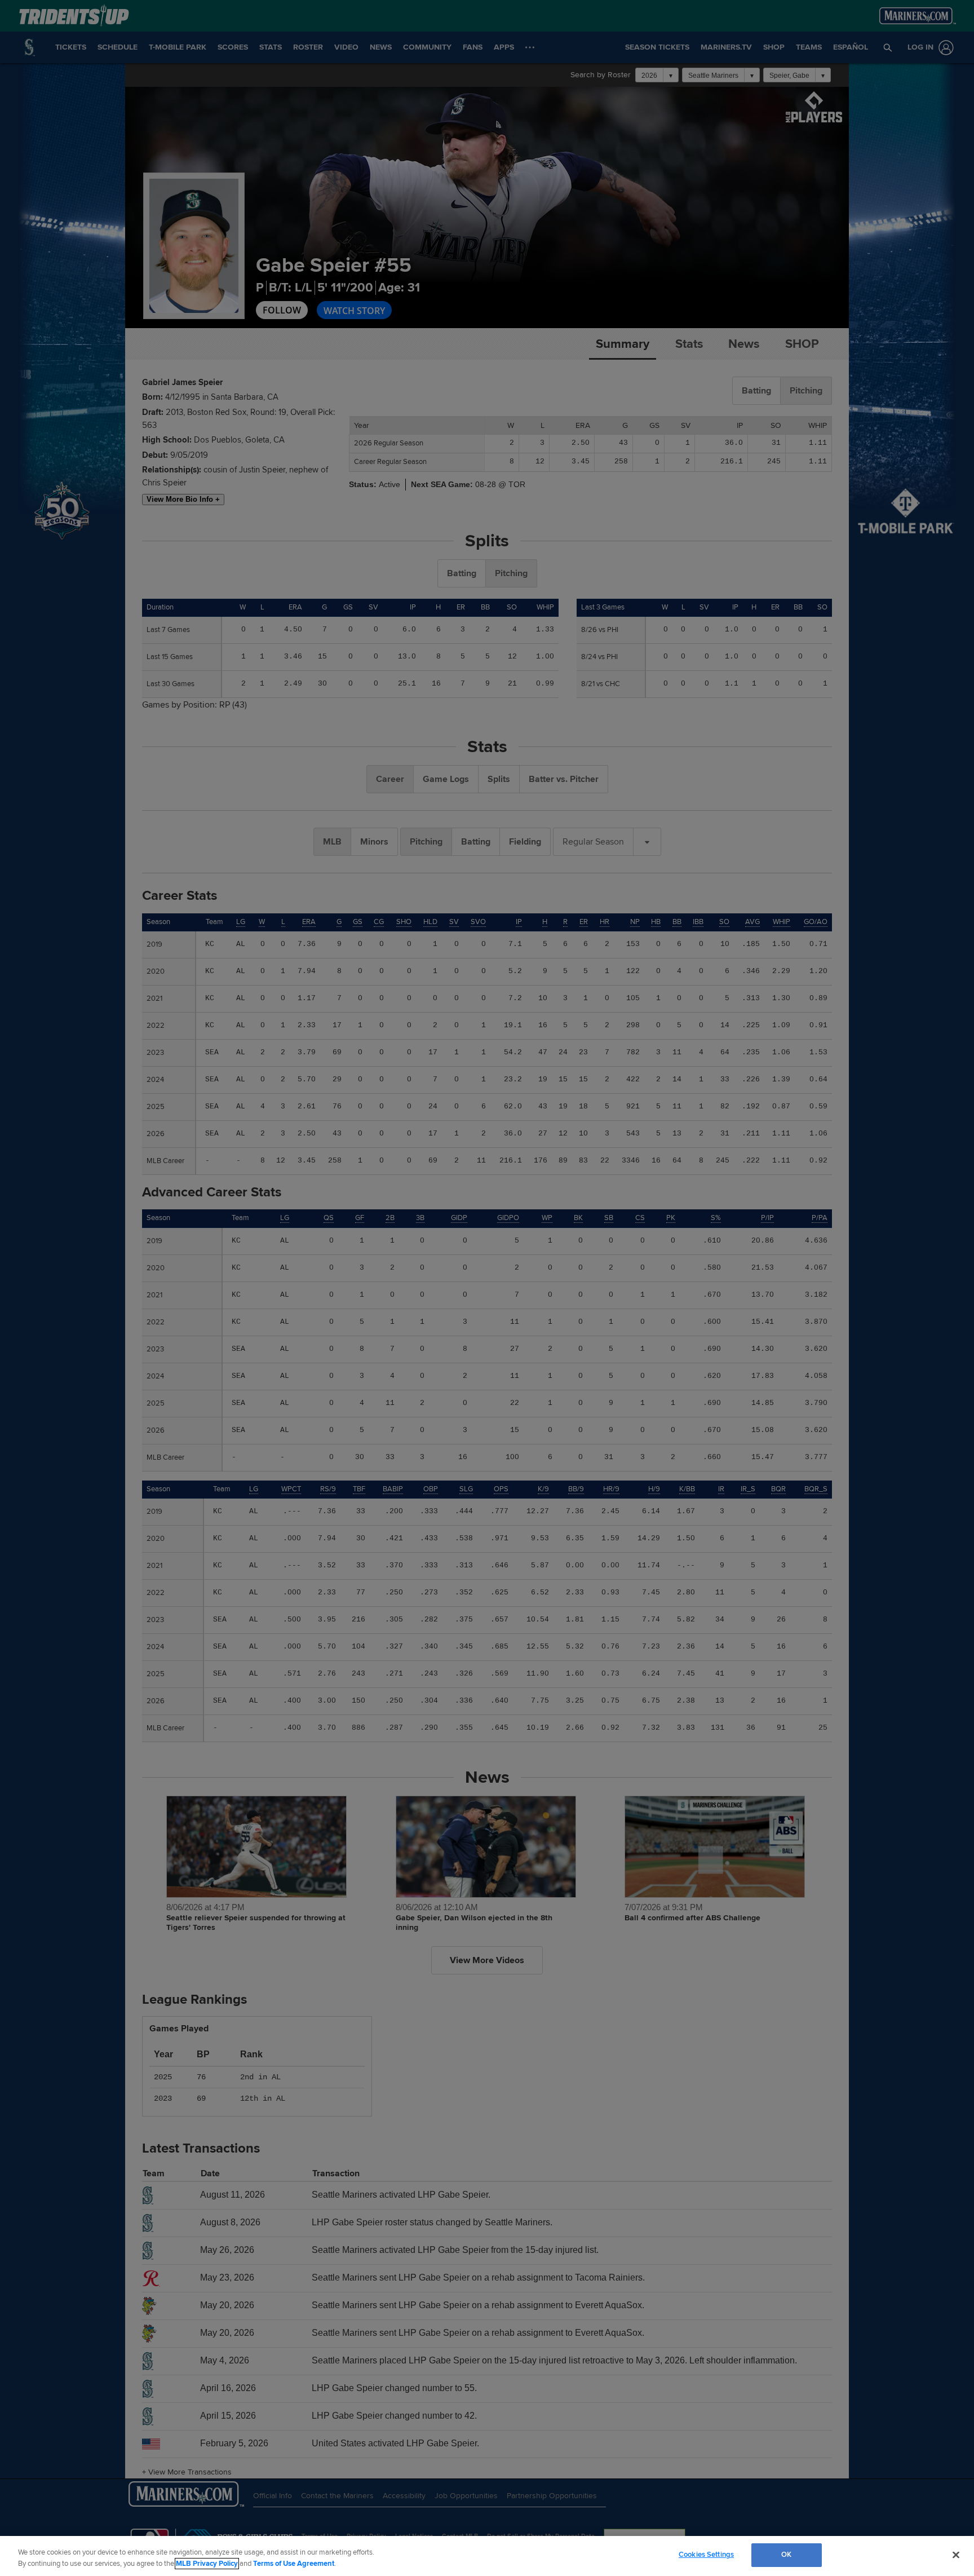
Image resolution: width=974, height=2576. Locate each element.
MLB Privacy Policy (207, 2564)
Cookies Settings (706, 2555)
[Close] (956, 2555)
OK (786, 2555)
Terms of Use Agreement (294, 2564)
